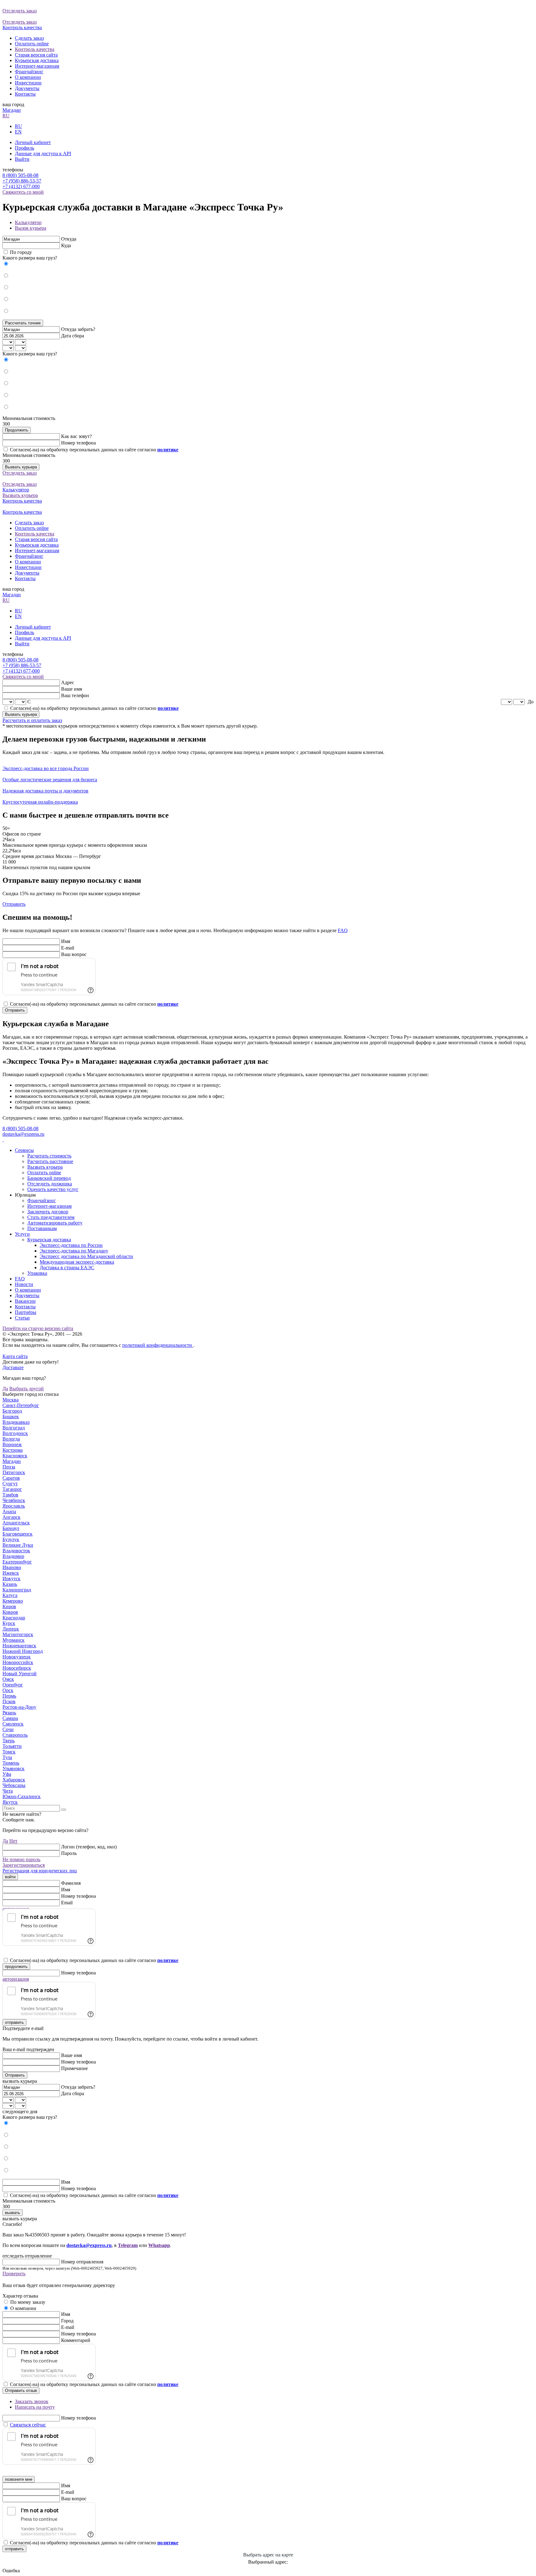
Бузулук (11, 1539)
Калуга (10, 1595)
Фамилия (71, 1883)
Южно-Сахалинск (22, 1796)
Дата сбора (73, 336)
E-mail (68, 948)
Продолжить (17, 430)
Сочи (8, 1729)
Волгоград (14, 1428)
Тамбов (10, 1495)
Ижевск (11, 1573)
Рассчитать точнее (23, 323)
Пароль (69, 1853)
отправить (14, 2022)
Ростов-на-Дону (19, 1707)
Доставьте (13, 1367)
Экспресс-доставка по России (71, 1245)
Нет (13, 1841)
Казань (10, 1584)
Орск (8, 1690)
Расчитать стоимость (49, 1156)
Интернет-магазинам (37, 66)
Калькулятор (28, 222)
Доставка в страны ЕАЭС (67, 1268)
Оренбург (13, 1685)
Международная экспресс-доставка (77, 1262)
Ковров (10, 1612)
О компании (28, 77)
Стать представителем (51, 1217)
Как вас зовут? (76, 436)
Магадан (12, 110)
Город (67, 2321)
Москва (11, 1400)
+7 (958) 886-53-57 (22, 181)
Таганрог (12, 1489)
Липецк (11, 1629)
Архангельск (16, 1523)
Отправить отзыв (21, 2391)
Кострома (13, 1450)
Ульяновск (13, 1768)
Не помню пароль (21, 1859)
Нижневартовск (19, 1646)
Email (67, 1903)
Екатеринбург (17, 1562)
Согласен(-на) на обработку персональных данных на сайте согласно (94, 450)
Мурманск (13, 1640)
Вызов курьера (31, 228)
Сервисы (24, 1150)
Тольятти (12, 1746)
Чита (8, 1791)
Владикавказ (16, 1422)
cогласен (515, 180)
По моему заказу (28, 2302)
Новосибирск (17, 1668)
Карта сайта (15, 1356)
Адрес (68, 682)
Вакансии (25, 1301)
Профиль (25, 148)
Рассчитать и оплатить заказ (32, 720)
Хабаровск (14, 1780)
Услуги (22, 1234)
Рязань (9, 1713)
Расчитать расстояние (50, 1161)
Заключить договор (48, 1212)
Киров (9, 1606)
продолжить (16, 1967)
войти (10, 1877)
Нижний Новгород (23, 1651)
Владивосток (16, 1551)
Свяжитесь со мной (23, 192)
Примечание (74, 2068)
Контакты (25, 94)
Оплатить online (32, 44)
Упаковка (37, 1273)
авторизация (16, 1979)
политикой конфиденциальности (158, 1345)
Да (5, 1389)
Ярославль (14, 1506)
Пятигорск (14, 1472)
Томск (9, 1752)
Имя (66, 941)
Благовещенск (18, 1534)
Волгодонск (15, 1433)
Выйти (22, 159)
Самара (10, 1718)
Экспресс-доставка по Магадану (74, 1251)
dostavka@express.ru (23, 1134)
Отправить (14, 904)
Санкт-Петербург (21, 1405)
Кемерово (13, 1601)
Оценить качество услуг (53, 1189)
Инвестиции (28, 83)
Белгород (12, 1411)
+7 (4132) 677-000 (21, 186)
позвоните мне (19, 2479)
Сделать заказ (29, 38)
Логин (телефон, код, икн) (89, 1847)
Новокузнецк (17, 1657)
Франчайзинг (29, 72)
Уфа (7, 1774)
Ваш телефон (75, 695)
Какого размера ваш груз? (30, 258)
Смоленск (13, 1724)
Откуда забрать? (78, 329)
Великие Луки (18, 1545)
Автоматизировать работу (55, 1223)
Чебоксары (14, 1785)
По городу (21, 252)
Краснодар (14, 1618)
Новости (24, 1284)
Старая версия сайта (36, 55)
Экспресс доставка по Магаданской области (86, 1256)
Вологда (11, 1439)
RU (6, 116)
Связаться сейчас (28, 2425)
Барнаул (11, 1528)
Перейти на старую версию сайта (38, 1328)
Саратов (11, 1478)
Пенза (9, 1467)
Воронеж (12, 1444)
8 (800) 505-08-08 (20, 175)
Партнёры (26, 1312)
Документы (27, 88)
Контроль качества (35, 49)
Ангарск (11, 1517)
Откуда (69, 239)
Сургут (10, 1484)
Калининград (17, 1590)
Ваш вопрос (74, 954)
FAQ (343, 930)
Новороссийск (18, 1662)
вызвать (13, 2213)
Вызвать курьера (21, 467)
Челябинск (14, 1500)
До (531, 702)
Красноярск (15, 1456)
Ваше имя (71, 689)
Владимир (13, 1556)
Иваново (12, 1567)
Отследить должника (50, 1184)
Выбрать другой (27, 1389)
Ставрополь (15, 1735)
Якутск (10, 1802)
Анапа (9, 1511)
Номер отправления (82, 2262)
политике (515, 173)
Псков (9, 1701)
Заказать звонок (32, 2401)
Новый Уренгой (20, 1674)
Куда (66, 245)
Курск (9, 1623)
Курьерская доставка (37, 60)
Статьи (22, 1318)
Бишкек (11, 1417)
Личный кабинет (33, 142)
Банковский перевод (49, 1178)
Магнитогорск (18, 1634)
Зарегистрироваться (24, 1865)
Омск (8, 1679)
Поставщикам (42, 1228)
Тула (7, 1757)
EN (18, 132)
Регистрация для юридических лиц (40, 1871)
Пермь (9, 1696)
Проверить (14, 2274)
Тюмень (11, 1763)
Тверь (9, 1741)
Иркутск (11, 1579)
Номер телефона (78, 443)
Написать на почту (35, 2407)
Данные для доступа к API (43, 153)
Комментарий (76, 2340)
